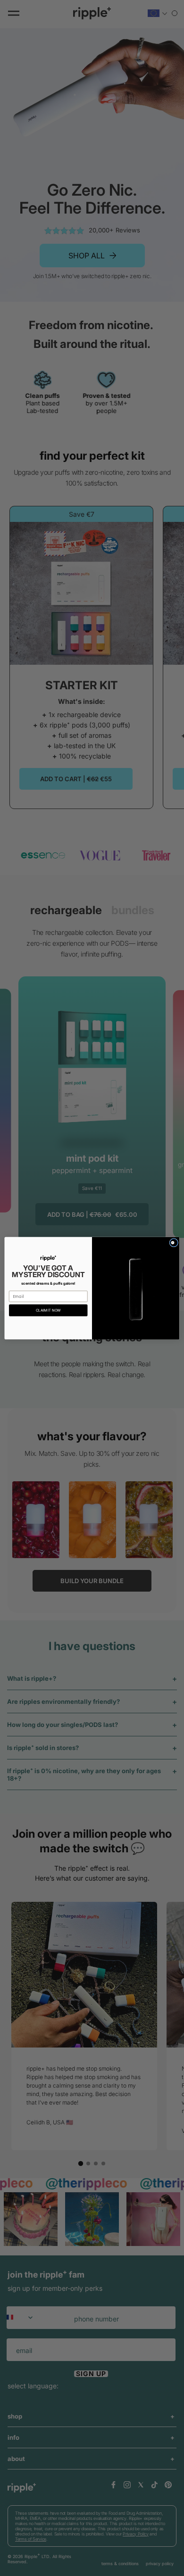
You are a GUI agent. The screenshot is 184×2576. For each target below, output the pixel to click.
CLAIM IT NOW (48, 1310)
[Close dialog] (174, 1243)
